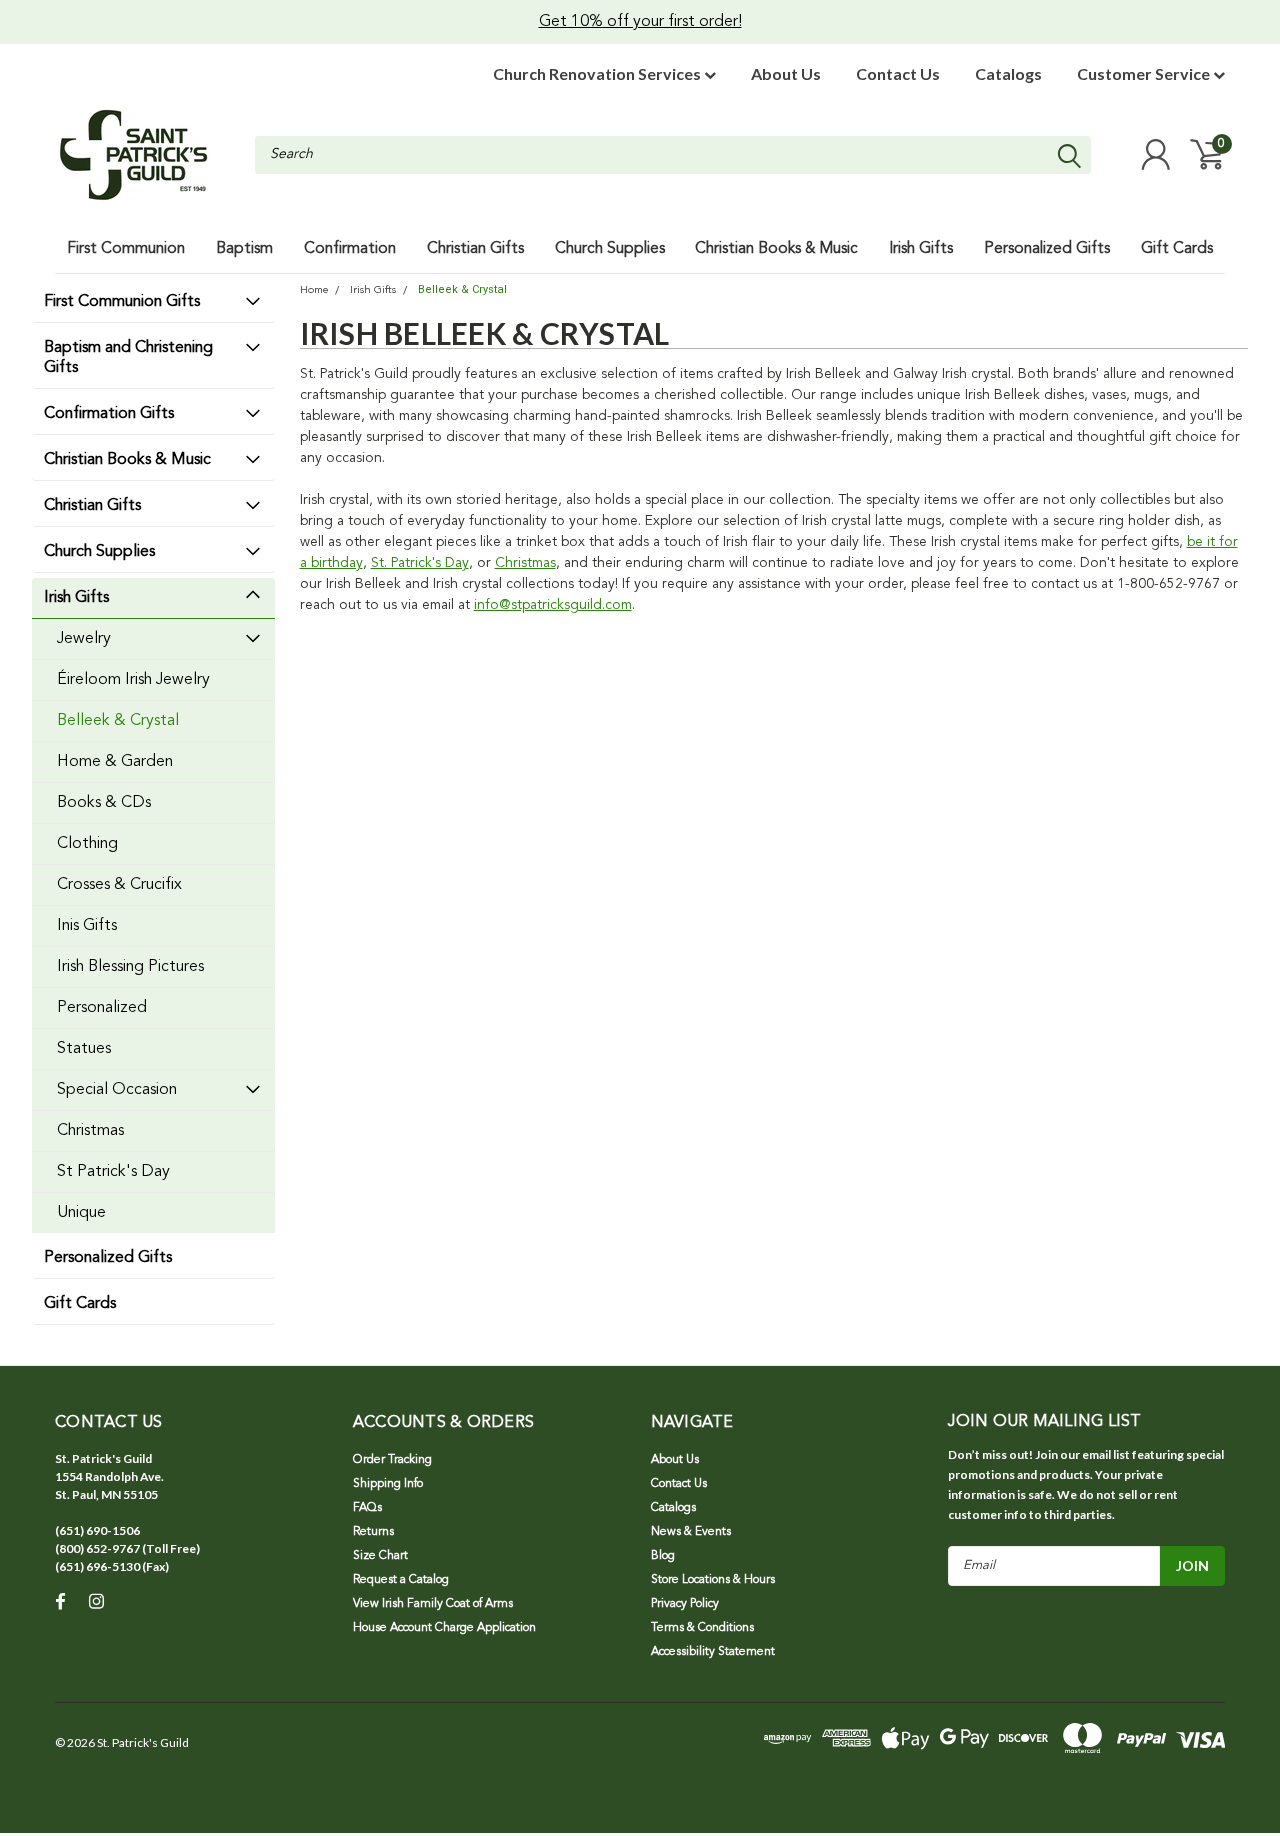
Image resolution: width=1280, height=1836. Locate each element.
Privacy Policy (685, 1604)
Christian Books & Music (127, 460)
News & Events (691, 1532)
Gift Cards (80, 1304)
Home (314, 290)
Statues (84, 1049)
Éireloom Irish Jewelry (133, 680)
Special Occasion (117, 1090)
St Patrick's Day (113, 1172)
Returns (373, 1532)
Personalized (102, 1008)
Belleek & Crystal (118, 721)
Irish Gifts (76, 598)
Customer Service (1145, 73)
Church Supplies (99, 552)
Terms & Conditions (702, 1628)
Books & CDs (104, 803)
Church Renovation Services (598, 73)
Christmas (90, 1131)
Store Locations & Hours (713, 1580)
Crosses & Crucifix (119, 885)
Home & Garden (115, 762)
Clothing (87, 844)
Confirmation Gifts (109, 414)
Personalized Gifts (108, 1258)
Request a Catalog (401, 1580)
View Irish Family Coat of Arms (433, 1604)
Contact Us (898, 73)
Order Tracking (392, 1460)
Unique (81, 1213)
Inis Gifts (87, 926)
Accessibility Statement (713, 1652)
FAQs (367, 1508)
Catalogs (1008, 73)
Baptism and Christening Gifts (128, 358)
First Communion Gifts (122, 302)
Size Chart (380, 1556)
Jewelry (84, 639)
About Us (786, 73)
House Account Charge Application (444, 1628)
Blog (663, 1556)
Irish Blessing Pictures (130, 967)
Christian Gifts (92, 506)
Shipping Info (388, 1484)
